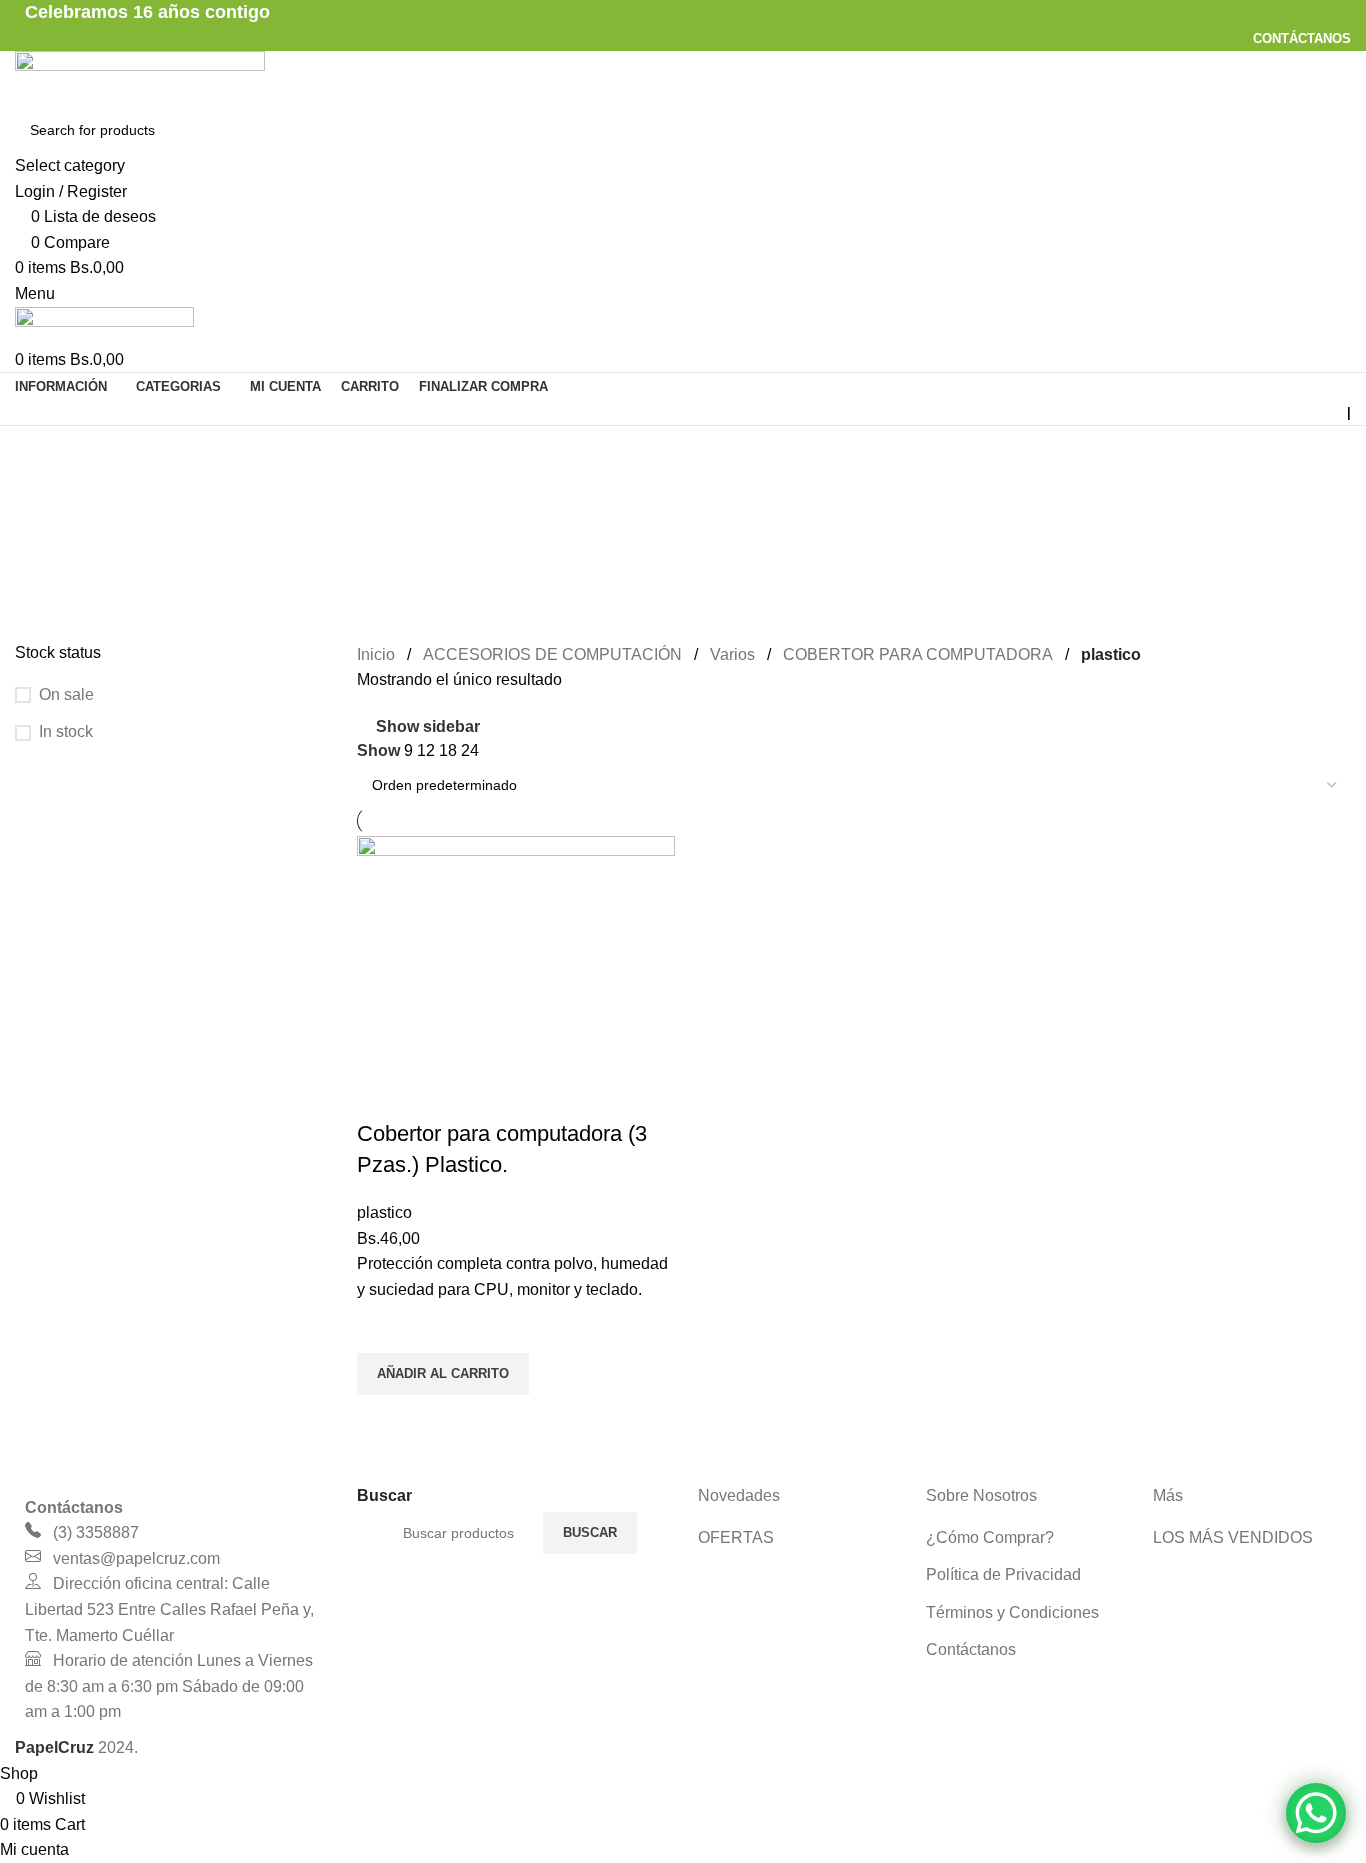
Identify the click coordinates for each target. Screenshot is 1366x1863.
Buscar (590, 1532)
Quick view (382, 1420)
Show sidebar (428, 726)
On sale (66, 694)
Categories (56, 549)
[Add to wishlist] (382, 1328)
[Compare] (382, 1094)
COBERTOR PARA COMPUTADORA (918, 654)
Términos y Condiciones (1012, 1612)
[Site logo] (140, 77)
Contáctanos (971, 1649)
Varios (732, 654)
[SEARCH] (1328, 143)
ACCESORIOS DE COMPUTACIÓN (552, 654)
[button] (443, 1374)
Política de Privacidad (1003, 1574)
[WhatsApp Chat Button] (1316, 1813)
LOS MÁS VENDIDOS (1233, 1537)
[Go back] (40, 451)
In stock (66, 731)
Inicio (376, 654)
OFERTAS (736, 1537)
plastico (384, 1212)
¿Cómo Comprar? (990, 1537)
